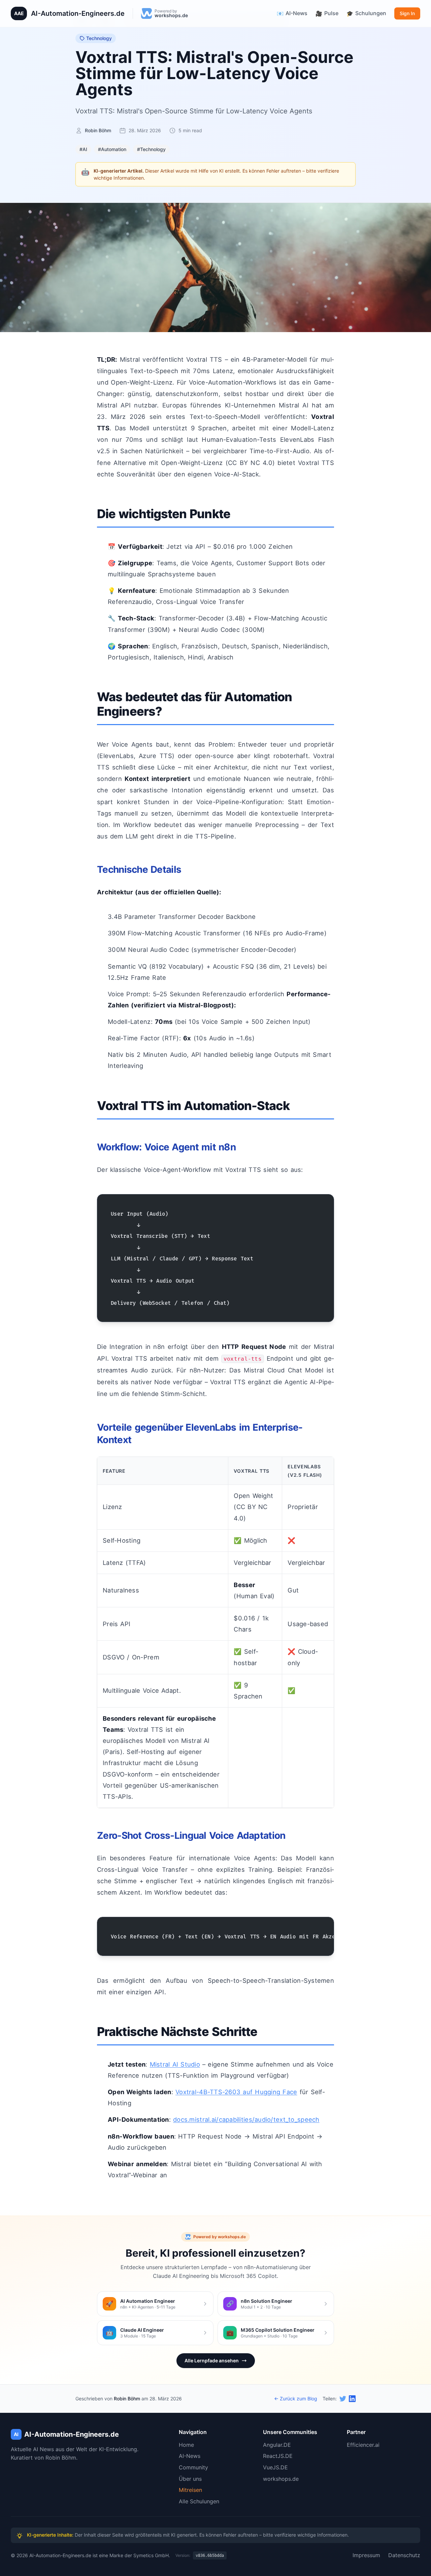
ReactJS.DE (278, 2456)
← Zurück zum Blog (296, 2399)
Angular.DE (277, 2445)
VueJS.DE (275, 2467)
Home (186, 2445)
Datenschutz (404, 2555)
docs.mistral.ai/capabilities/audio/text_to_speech (246, 2119)
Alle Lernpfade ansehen (212, 2360)
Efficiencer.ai (363, 2445)
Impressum (366, 2555)
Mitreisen (190, 2490)
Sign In (407, 13)
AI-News (190, 2456)
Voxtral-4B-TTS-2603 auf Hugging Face (236, 2092)
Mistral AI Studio (175, 2064)
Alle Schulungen (199, 2501)
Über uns (190, 2479)
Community (193, 2467)
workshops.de (281, 2479)
